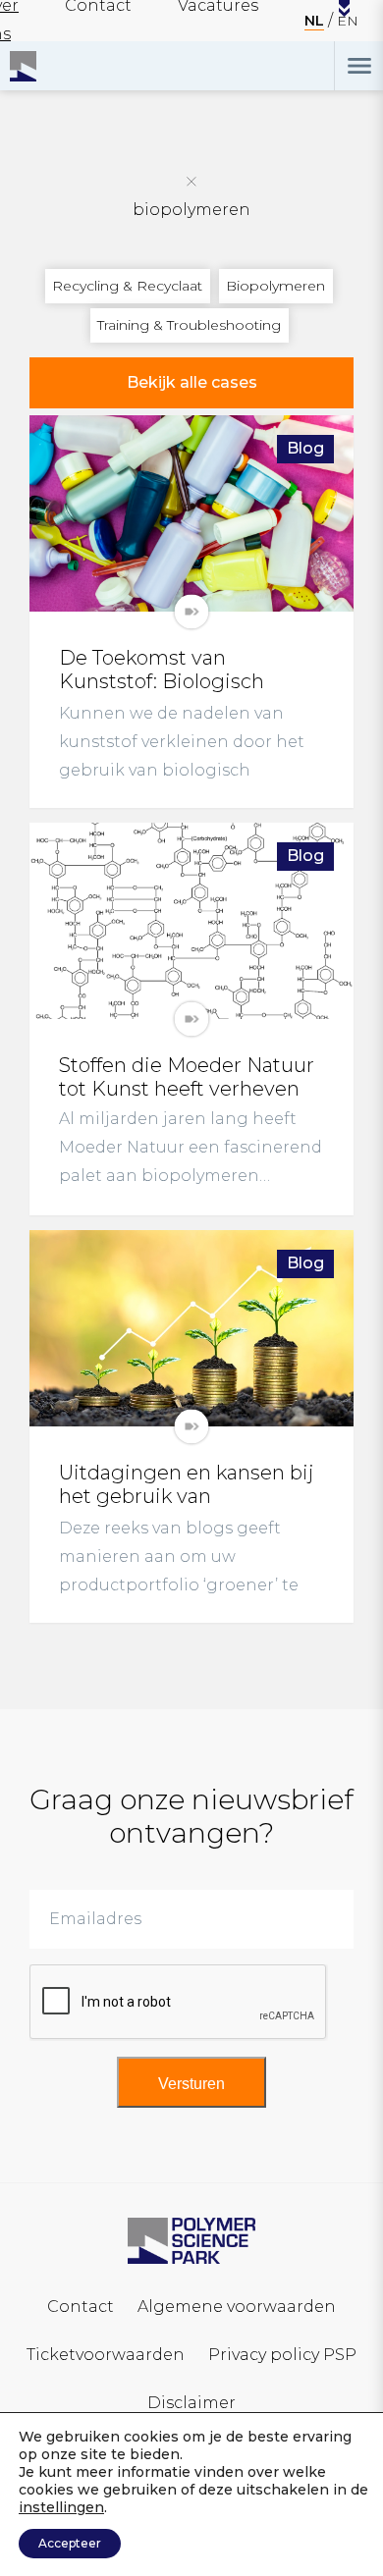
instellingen (61, 2507)
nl (314, 21)
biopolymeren (191, 210)
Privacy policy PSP (282, 2355)
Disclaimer (191, 2403)
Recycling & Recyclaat (127, 286)
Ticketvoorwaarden (106, 2355)
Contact (81, 2307)
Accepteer (70, 2543)
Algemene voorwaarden (237, 2307)
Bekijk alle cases (192, 382)
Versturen (191, 2084)
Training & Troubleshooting (189, 325)
